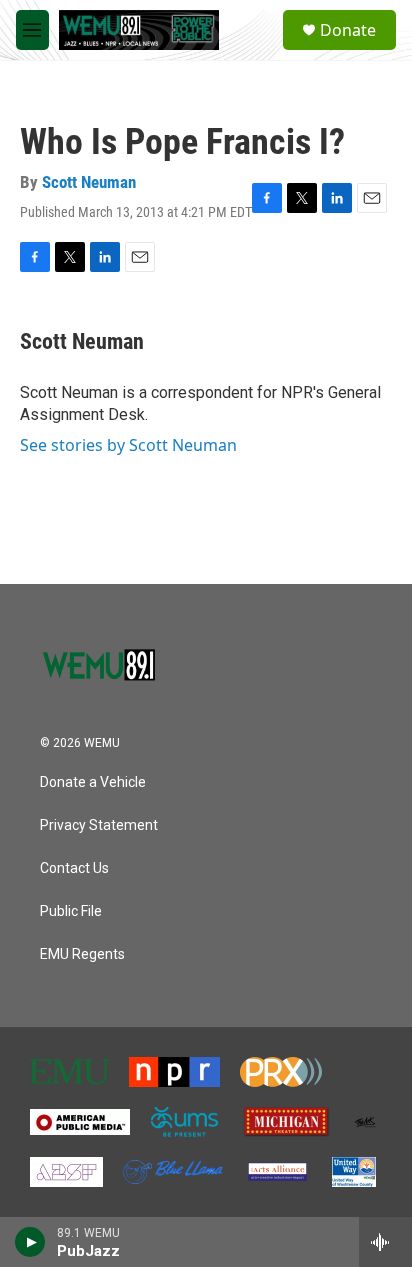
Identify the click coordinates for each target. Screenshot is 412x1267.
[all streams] (385, 1242)
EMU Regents (82, 954)
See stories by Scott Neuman (128, 445)
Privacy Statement (99, 825)
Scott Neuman (89, 182)
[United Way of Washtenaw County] (354, 1172)
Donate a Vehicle (93, 782)
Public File (71, 911)
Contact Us (74, 868)
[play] (30, 1242)
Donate (348, 30)
